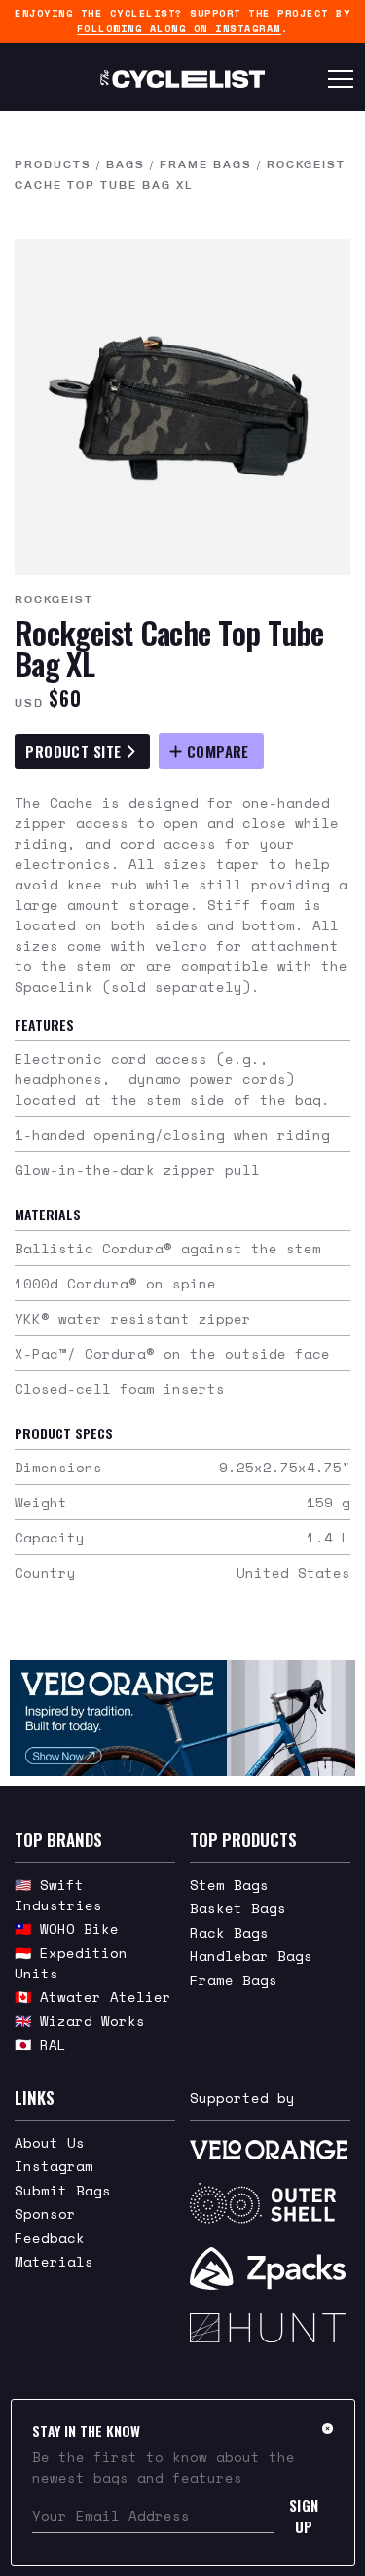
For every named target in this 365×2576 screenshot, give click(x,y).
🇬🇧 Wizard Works (80, 2021)
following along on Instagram (179, 29)
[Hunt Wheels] (270, 2328)
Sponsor (45, 2213)
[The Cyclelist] (182, 79)
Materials (54, 2261)
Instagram (54, 2166)
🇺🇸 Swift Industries (58, 1895)
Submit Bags (63, 2190)
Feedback (50, 2238)
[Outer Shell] (270, 2203)
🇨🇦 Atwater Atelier (93, 1996)
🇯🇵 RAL (40, 2044)
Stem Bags (229, 1885)
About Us (50, 2142)
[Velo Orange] (182, 1718)
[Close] (328, 2428)
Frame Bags (206, 164)
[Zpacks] (270, 2268)
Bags (126, 164)
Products (53, 164)
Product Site (75, 751)
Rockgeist (54, 599)
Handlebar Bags (251, 1956)
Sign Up (304, 2516)
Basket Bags (238, 1908)
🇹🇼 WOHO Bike (67, 1928)
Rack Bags (229, 1932)
